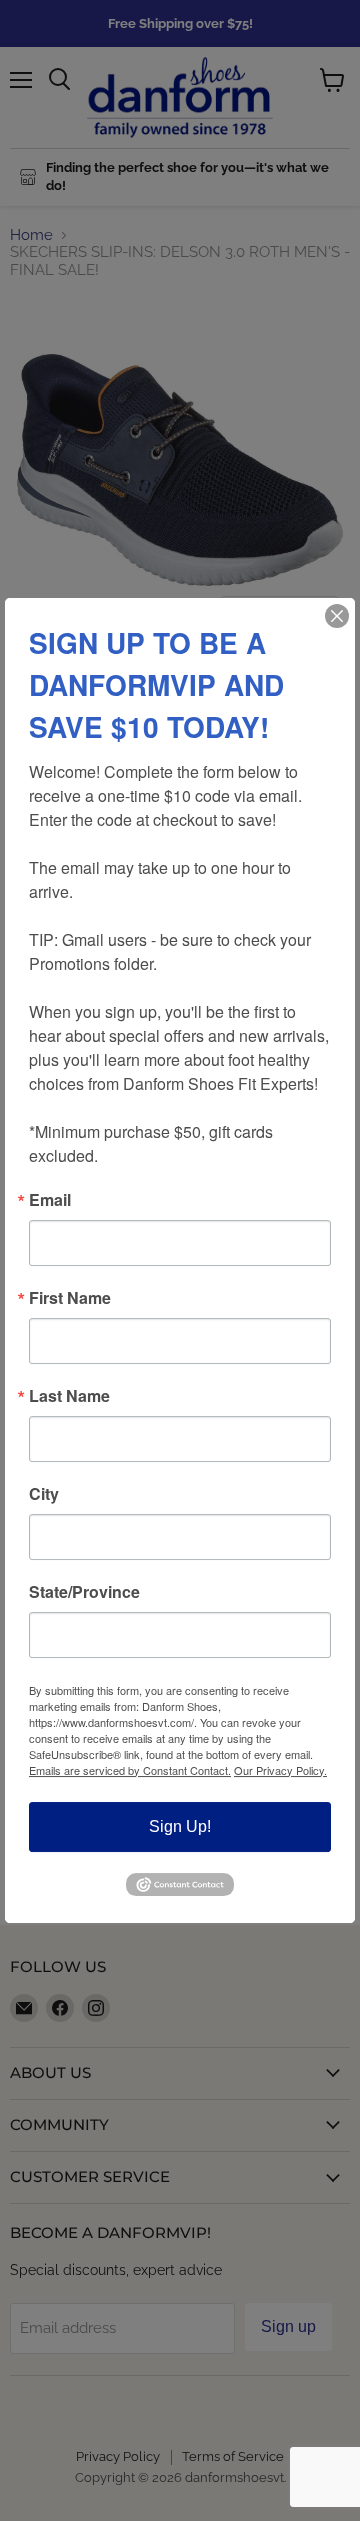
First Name (70, 1298)
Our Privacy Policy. (280, 1770)
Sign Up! (180, 1826)
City (44, 1494)
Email (50, 1200)
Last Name (69, 1396)
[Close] (337, 616)
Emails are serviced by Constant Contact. (130, 1770)
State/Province (84, 1592)
